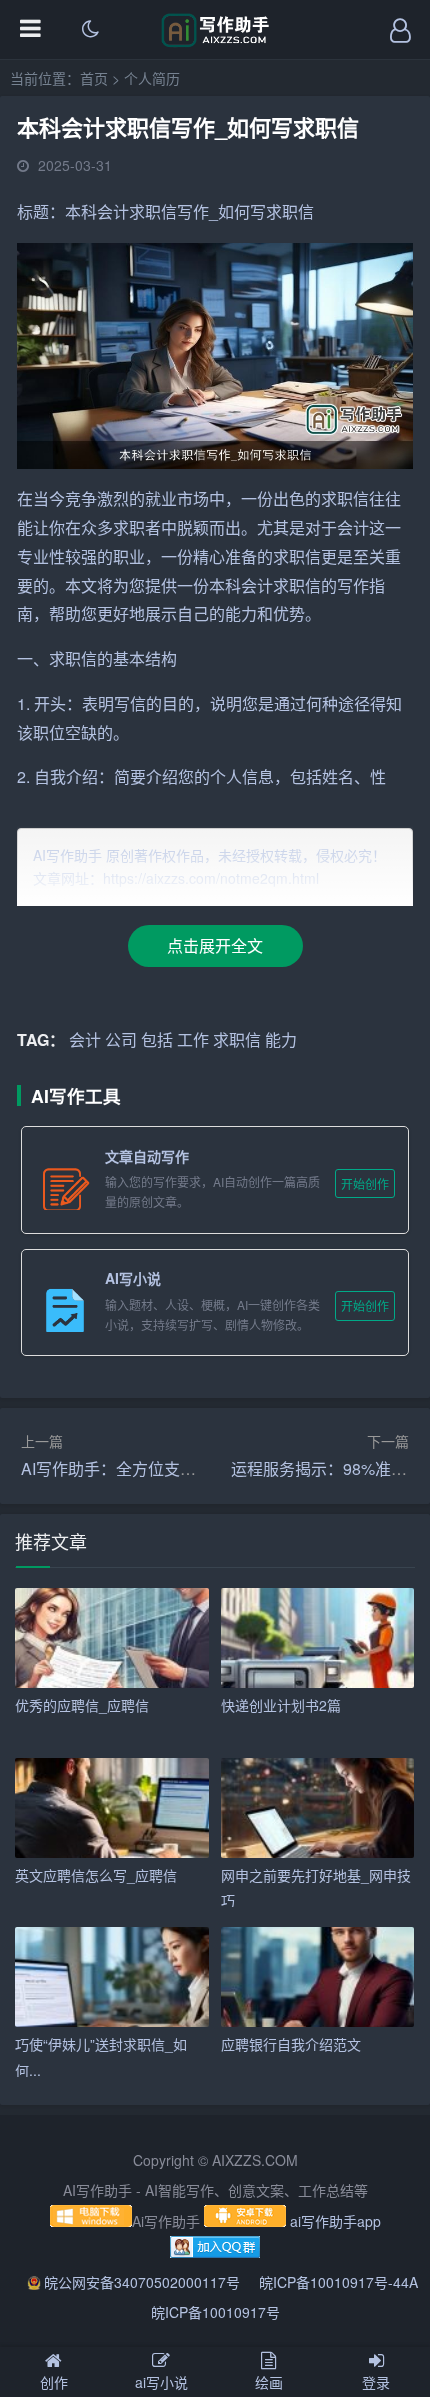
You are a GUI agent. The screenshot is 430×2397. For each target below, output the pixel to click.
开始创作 (365, 1183)
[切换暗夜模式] (90, 30)
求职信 (153, 211)
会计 (113, 211)
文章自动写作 (147, 1156)
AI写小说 (133, 1278)
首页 (94, 78)
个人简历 (152, 78)
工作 (193, 1039)
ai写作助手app (335, 2221)
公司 (121, 1039)
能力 (241, 613)
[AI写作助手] (215, 42)
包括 (306, 776)
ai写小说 (161, 2382)
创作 (54, 2382)
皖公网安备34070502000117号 (144, 2282)
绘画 (269, 2382)
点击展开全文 (215, 945)
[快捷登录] (400, 30)
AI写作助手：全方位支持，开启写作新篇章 (172, 1468)
